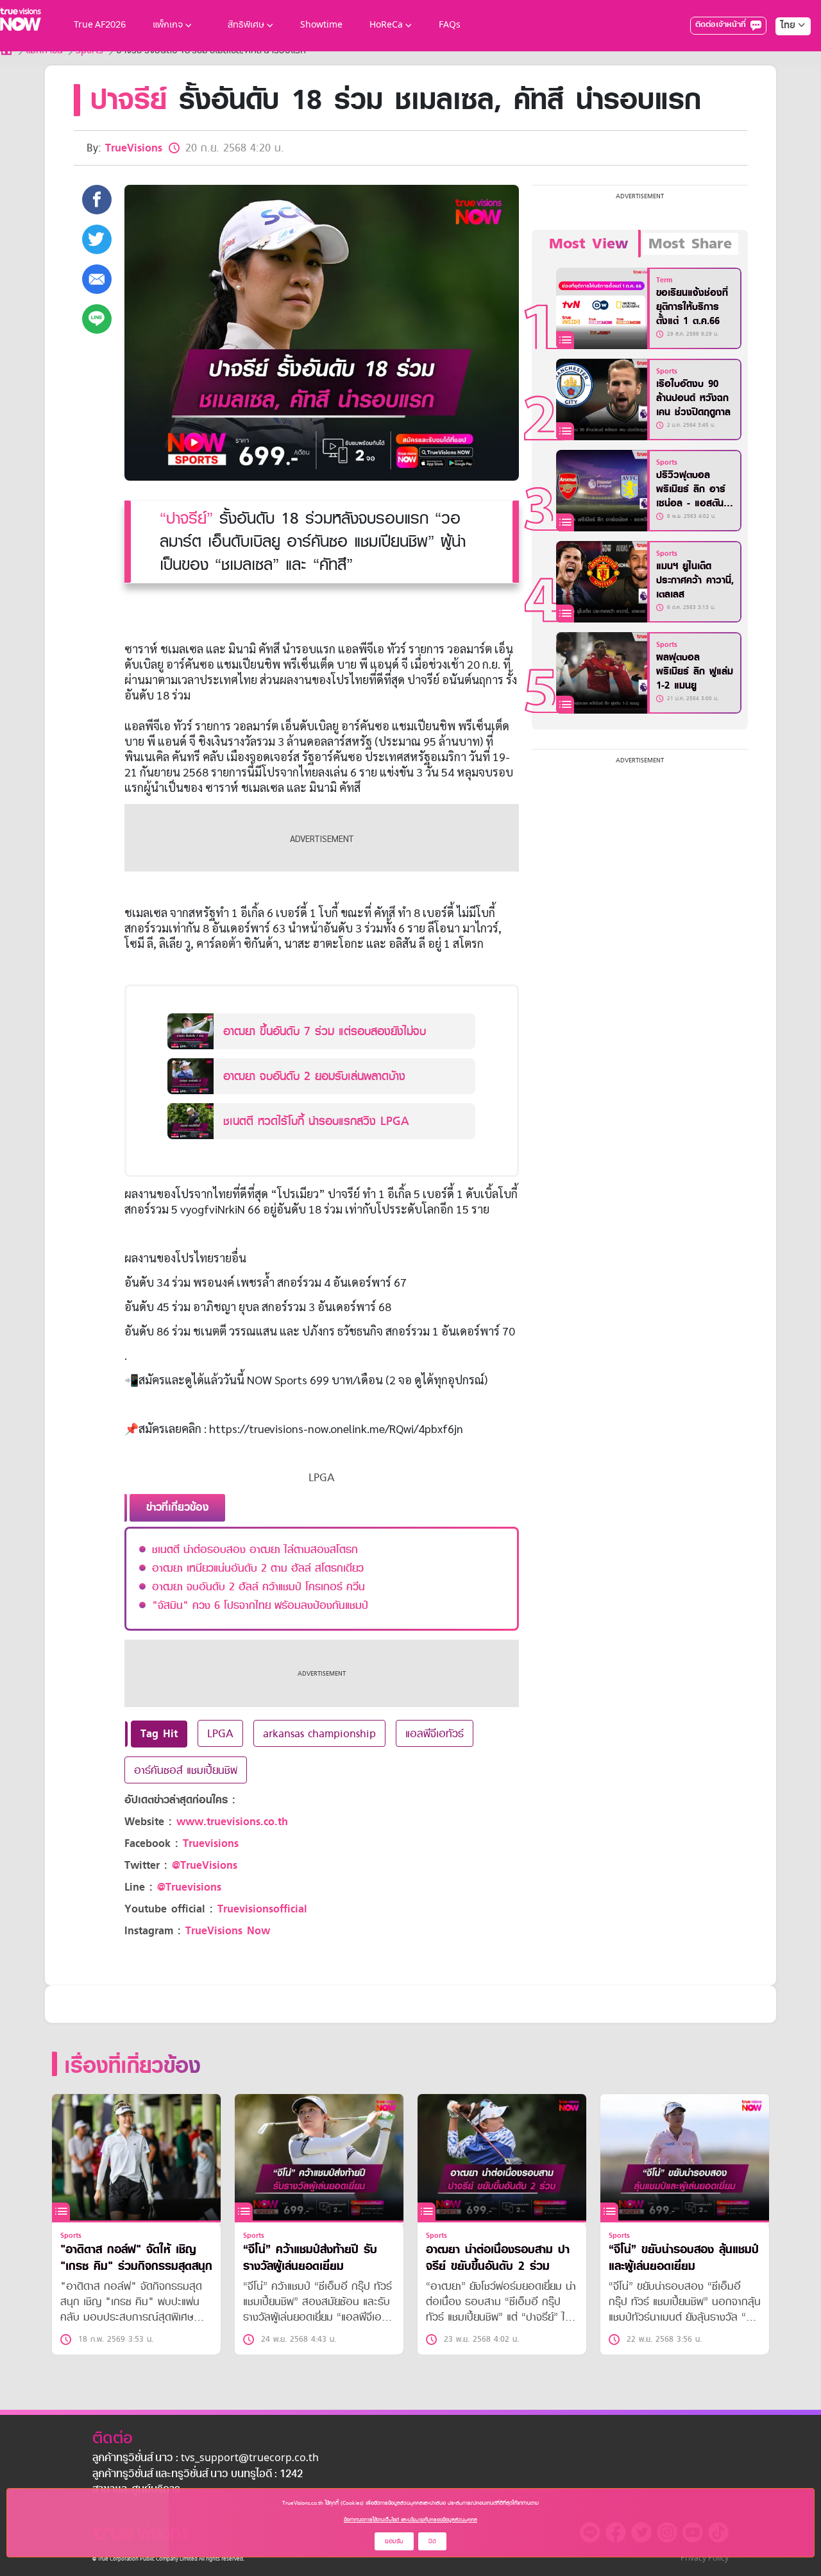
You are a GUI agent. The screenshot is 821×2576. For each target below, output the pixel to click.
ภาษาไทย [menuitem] (781, 51)
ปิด (432, 2541)
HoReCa (386, 25)
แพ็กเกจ (168, 25)
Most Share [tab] (690, 244)
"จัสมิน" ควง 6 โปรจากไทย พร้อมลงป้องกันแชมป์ (260, 1605)
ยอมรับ (394, 2541)
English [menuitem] (784, 72)
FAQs (450, 25)
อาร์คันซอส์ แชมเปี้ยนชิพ (186, 1770)
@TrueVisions (205, 1865)
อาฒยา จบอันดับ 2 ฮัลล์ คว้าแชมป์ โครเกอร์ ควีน (258, 1586)
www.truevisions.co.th (232, 1822)
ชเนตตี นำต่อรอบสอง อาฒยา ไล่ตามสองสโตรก (255, 1549)
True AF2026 (100, 25)
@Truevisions (189, 1887)
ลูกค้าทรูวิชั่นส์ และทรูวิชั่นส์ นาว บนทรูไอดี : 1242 (198, 2475)
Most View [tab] (588, 244)
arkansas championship (319, 1733)
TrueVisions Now (228, 1931)
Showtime (321, 25)
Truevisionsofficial (262, 1909)
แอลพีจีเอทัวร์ (435, 1733)
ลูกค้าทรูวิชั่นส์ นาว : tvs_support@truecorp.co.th (206, 2459)
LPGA (220, 1733)
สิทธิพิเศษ (246, 25)
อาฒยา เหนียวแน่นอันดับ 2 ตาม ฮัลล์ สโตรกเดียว (258, 1568)
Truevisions (211, 1843)
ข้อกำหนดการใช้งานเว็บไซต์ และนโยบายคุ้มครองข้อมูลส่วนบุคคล (410, 2520)
